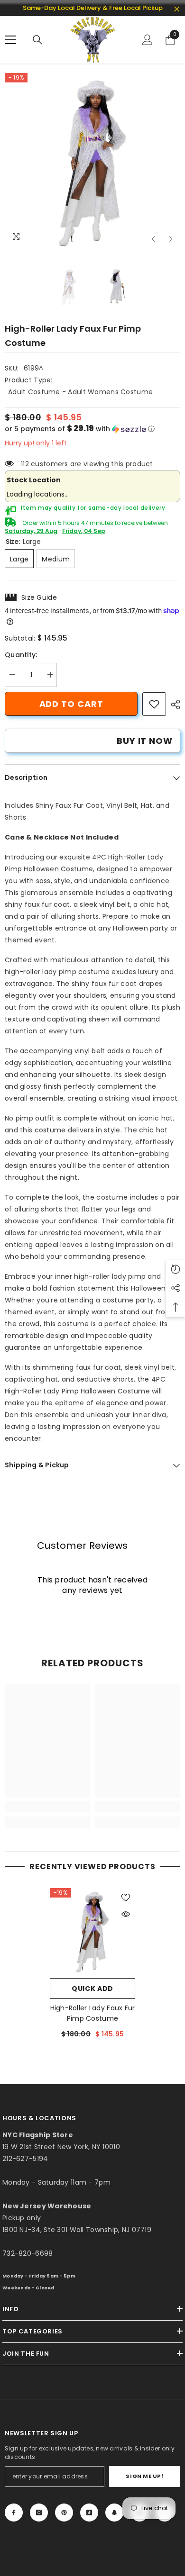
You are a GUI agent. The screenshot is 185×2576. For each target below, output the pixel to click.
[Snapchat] (114, 2513)
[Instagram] (39, 2513)
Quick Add (92, 1988)
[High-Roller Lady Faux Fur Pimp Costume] (92, 1931)
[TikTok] (89, 2513)
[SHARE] (173, 705)
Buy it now (145, 741)
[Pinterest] (64, 2513)
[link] (154, 704)
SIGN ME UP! (144, 2476)
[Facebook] (14, 2513)
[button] (153, 239)
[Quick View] (126, 1914)
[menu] (10, 40)
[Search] (37, 40)
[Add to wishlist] (126, 1898)
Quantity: (21, 655)
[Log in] (148, 40)
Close (177, 9)
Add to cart (71, 704)
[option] (92, 161)
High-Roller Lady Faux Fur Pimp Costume (93, 2013)
